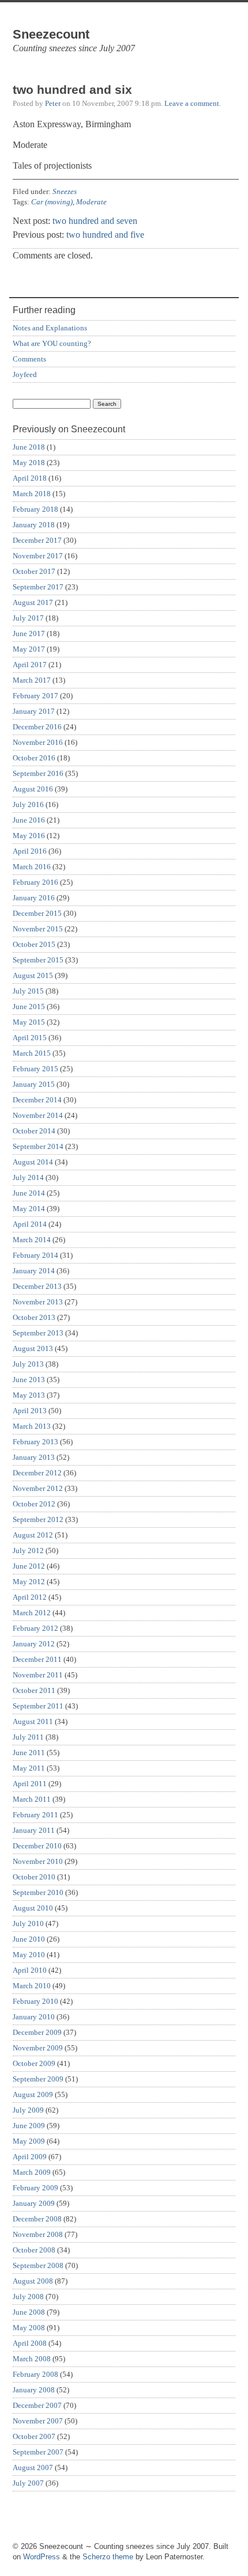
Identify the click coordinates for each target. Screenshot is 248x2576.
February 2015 (35, 1069)
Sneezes (65, 191)
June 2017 (29, 633)
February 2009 (35, 2188)
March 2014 (32, 1240)
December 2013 (37, 1286)
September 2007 (38, 2452)
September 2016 (38, 773)
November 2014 (38, 1115)
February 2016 (35, 882)
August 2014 (33, 1162)
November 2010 (38, 1861)
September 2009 (38, 2079)
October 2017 (34, 571)
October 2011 (34, 1690)
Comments (29, 359)
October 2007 (34, 2436)
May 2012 (29, 1582)
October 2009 (34, 2063)
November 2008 (38, 2234)
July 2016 (28, 804)
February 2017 (35, 696)
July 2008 (28, 2297)
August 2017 (33, 602)
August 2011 (33, 1721)
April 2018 (30, 478)
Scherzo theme (108, 2557)
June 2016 (29, 820)
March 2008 (32, 2359)
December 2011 (37, 1659)
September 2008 (38, 2265)
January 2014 (34, 1271)
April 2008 (30, 2343)
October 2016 (34, 758)
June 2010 (29, 1939)
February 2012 (35, 1628)
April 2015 (30, 1038)
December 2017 (37, 540)
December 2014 (37, 1100)
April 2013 (30, 1411)
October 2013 (34, 1317)
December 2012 (37, 1473)
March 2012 (32, 1613)
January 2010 (34, 2017)
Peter (53, 103)
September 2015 (38, 960)
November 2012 (38, 1488)
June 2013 (29, 1380)
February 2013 (35, 1442)
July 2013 (28, 1364)
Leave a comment (192, 103)
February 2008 (35, 2374)
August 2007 (33, 2467)
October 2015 (34, 944)
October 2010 (34, 1877)
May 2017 (29, 649)
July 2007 (28, 2483)
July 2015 (28, 991)
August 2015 (33, 975)
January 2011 (34, 1830)
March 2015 (32, 1053)
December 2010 (37, 1846)
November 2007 (38, 2421)
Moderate (91, 202)
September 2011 (38, 1706)
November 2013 (38, 1302)
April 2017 (30, 665)
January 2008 (34, 2390)
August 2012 (33, 1535)
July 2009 (28, 2110)
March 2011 (32, 1799)
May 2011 (29, 1768)
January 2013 (34, 1457)
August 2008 (33, 2281)
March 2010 (32, 1986)
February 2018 (35, 509)
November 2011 (38, 1675)
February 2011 (35, 1815)
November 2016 (38, 742)
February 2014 (35, 1255)
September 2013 (38, 1333)
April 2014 (30, 1224)
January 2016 (34, 898)
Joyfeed (25, 374)
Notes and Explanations (50, 328)
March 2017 (32, 680)
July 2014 (28, 1177)
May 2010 (29, 1955)
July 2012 (28, 1550)
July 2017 (28, 618)
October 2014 (34, 1131)
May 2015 (29, 1022)
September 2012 (38, 1519)
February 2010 (35, 2001)
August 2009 (33, 2094)
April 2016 (30, 851)
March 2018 (32, 494)
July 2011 (28, 1737)
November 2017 (38, 556)
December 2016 (37, 727)
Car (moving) (52, 202)
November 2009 (38, 2048)
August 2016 (33, 789)
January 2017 (34, 711)
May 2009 (29, 2141)
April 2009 (30, 2157)
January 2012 (34, 1644)
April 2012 (30, 1597)
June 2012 (29, 1566)
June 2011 (29, 1753)
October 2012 (34, 1504)
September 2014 (38, 1146)
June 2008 (29, 2312)
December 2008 (37, 2219)
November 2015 (38, 929)
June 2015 (29, 1007)
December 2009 (37, 2032)
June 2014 (29, 1193)
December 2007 (37, 2405)
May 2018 (29, 463)
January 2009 (34, 2203)
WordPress (42, 2557)
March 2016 (32, 867)
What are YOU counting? (52, 343)
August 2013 (33, 1348)
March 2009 (32, 2172)
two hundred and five (105, 235)
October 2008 (34, 2250)
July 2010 (28, 1924)
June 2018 (29, 447)
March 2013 (32, 1426)
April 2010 (30, 1970)
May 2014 (29, 1209)
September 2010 (38, 1892)
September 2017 (38, 587)
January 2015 (34, 1084)
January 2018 (34, 525)
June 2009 (29, 2126)
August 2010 (33, 1908)
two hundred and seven (95, 221)
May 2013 (29, 1395)
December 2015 (37, 913)
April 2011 (30, 1784)
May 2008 (29, 2328)
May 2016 (29, 836)
